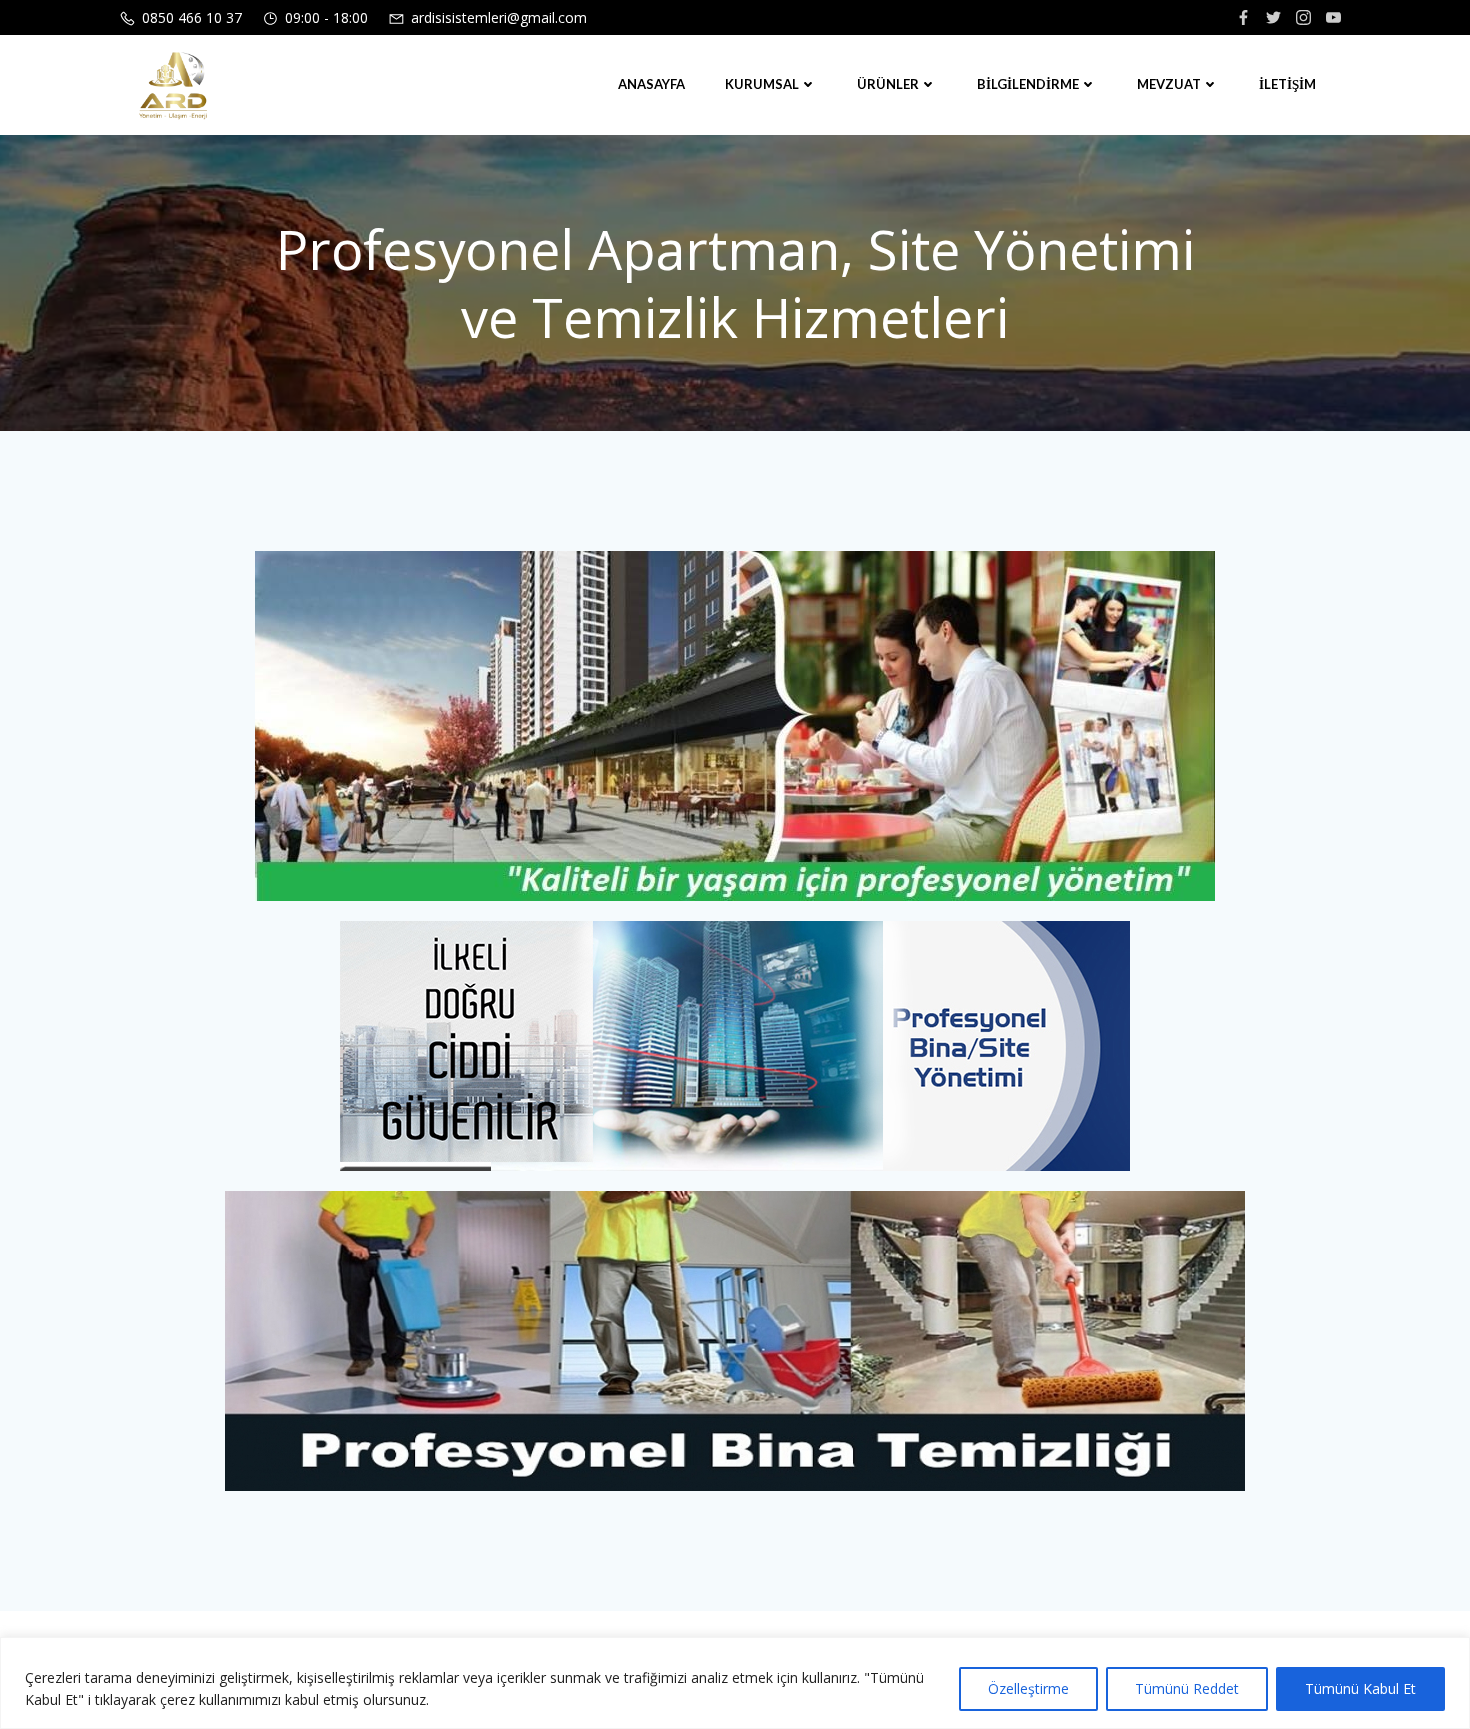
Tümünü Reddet (1187, 1688)
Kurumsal (762, 84)
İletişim (1287, 84)
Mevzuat (1169, 84)
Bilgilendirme (1028, 84)
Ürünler (888, 84)
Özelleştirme (1028, 1688)
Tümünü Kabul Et (1360, 1688)
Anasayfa (651, 84)
